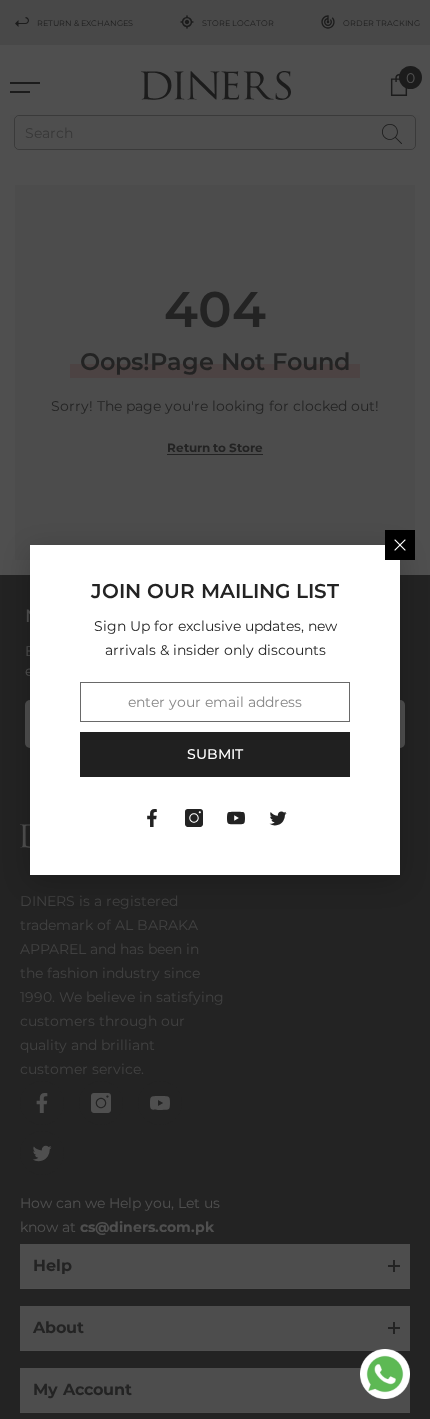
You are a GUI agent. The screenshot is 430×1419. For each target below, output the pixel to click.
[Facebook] (152, 818)
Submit (215, 754)
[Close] (400, 545)
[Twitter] (278, 818)
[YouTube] (236, 818)
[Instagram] (194, 818)
